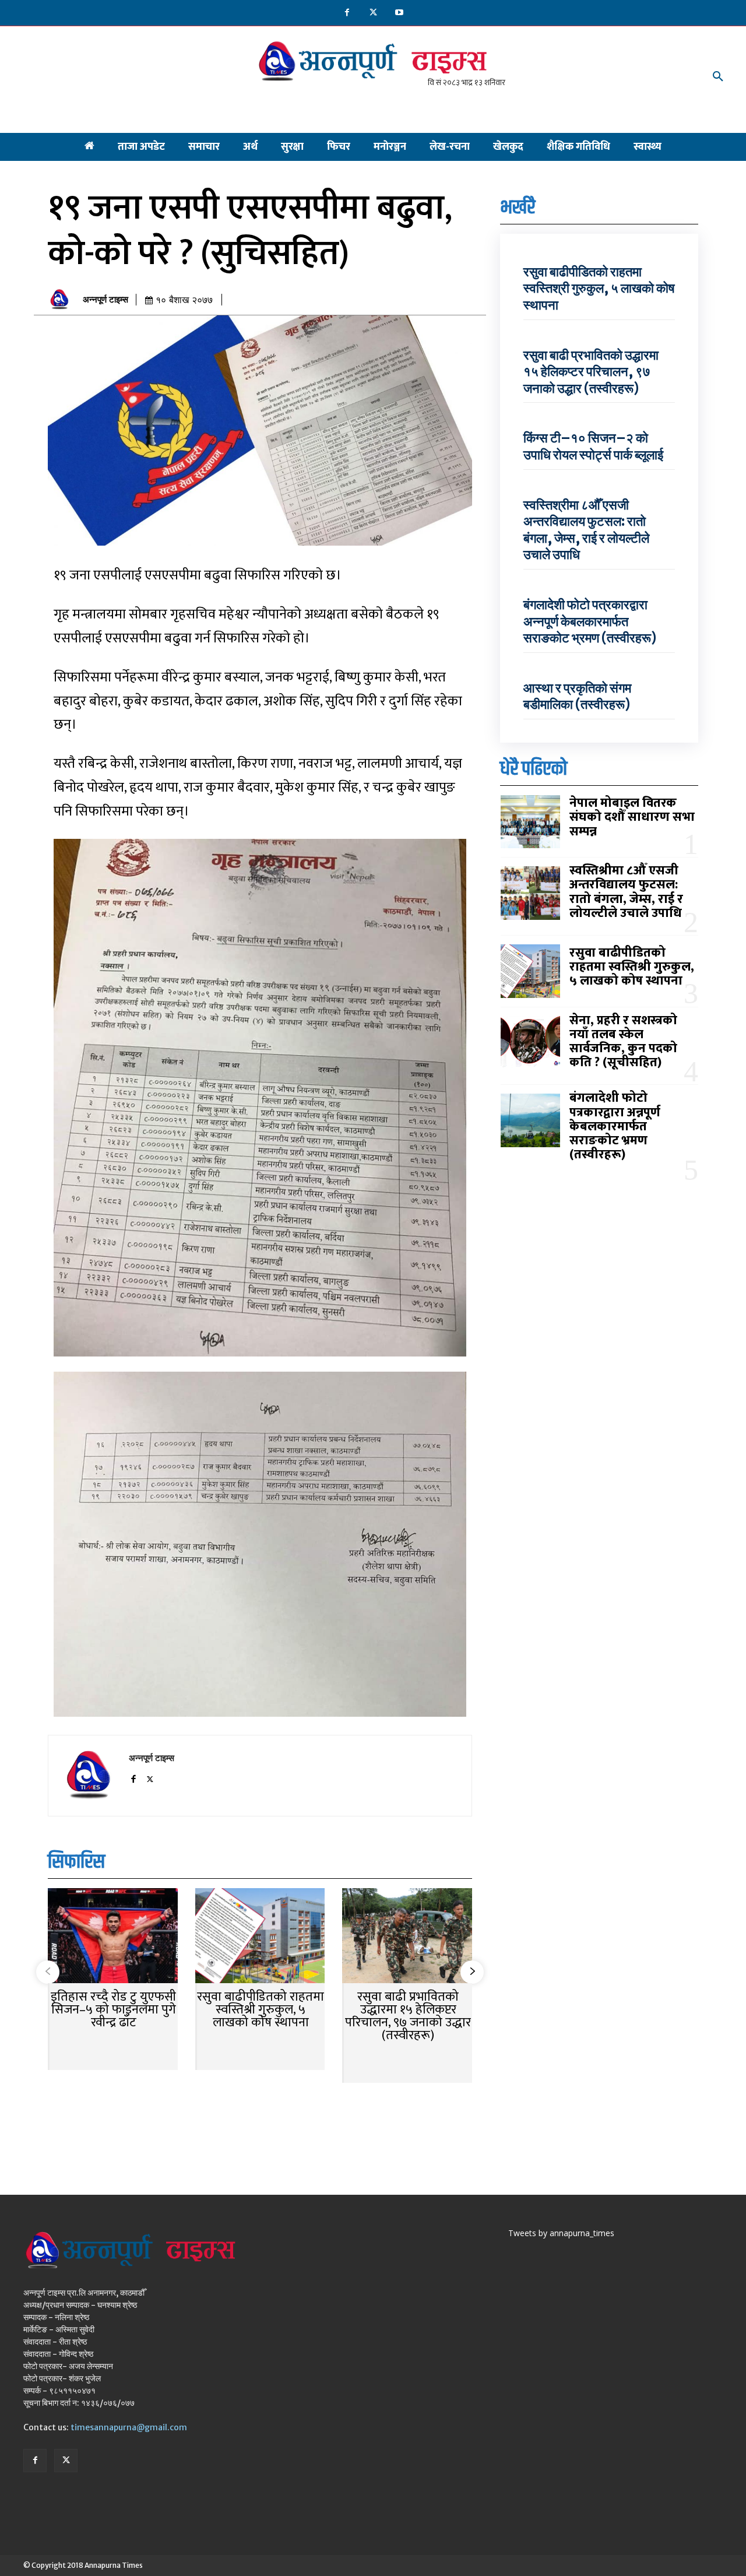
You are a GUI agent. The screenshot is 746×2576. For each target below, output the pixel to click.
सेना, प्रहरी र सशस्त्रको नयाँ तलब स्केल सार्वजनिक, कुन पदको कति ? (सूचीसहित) (623, 1042)
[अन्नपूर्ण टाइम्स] (62, 300)
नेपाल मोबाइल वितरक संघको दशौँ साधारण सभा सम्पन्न (632, 817)
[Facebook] (347, 13)
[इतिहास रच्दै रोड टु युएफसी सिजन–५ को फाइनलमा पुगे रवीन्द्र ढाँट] (113, 1937)
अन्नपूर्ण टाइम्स (105, 300)
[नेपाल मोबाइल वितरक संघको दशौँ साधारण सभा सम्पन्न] (530, 822)
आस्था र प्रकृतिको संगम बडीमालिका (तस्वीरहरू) (577, 696)
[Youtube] (400, 13)
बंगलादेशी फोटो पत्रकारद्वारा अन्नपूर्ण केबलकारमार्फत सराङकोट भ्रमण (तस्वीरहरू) (590, 621)
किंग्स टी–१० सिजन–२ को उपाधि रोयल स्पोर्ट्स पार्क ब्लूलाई (593, 446)
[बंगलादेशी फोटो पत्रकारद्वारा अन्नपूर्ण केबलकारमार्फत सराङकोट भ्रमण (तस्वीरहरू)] (530, 1120)
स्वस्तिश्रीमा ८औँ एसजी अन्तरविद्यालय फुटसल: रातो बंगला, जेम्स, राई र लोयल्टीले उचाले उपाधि (586, 530)
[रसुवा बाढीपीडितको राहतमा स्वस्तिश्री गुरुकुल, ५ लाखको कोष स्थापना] (260, 1937)
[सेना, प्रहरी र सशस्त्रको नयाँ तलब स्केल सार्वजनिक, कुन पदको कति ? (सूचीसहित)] (530, 1043)
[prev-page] (48, 1972)
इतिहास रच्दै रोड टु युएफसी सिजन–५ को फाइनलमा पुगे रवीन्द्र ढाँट (113, 2010)
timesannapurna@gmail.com (129, 2427)
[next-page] (472, 1972)
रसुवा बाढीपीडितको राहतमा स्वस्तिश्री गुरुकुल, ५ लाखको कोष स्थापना (261, 2010)
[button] (718, 77)
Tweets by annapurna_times (561, 2233)
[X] (373, 13)
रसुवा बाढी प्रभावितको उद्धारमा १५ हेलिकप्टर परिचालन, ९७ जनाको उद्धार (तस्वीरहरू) (408, 2016)
